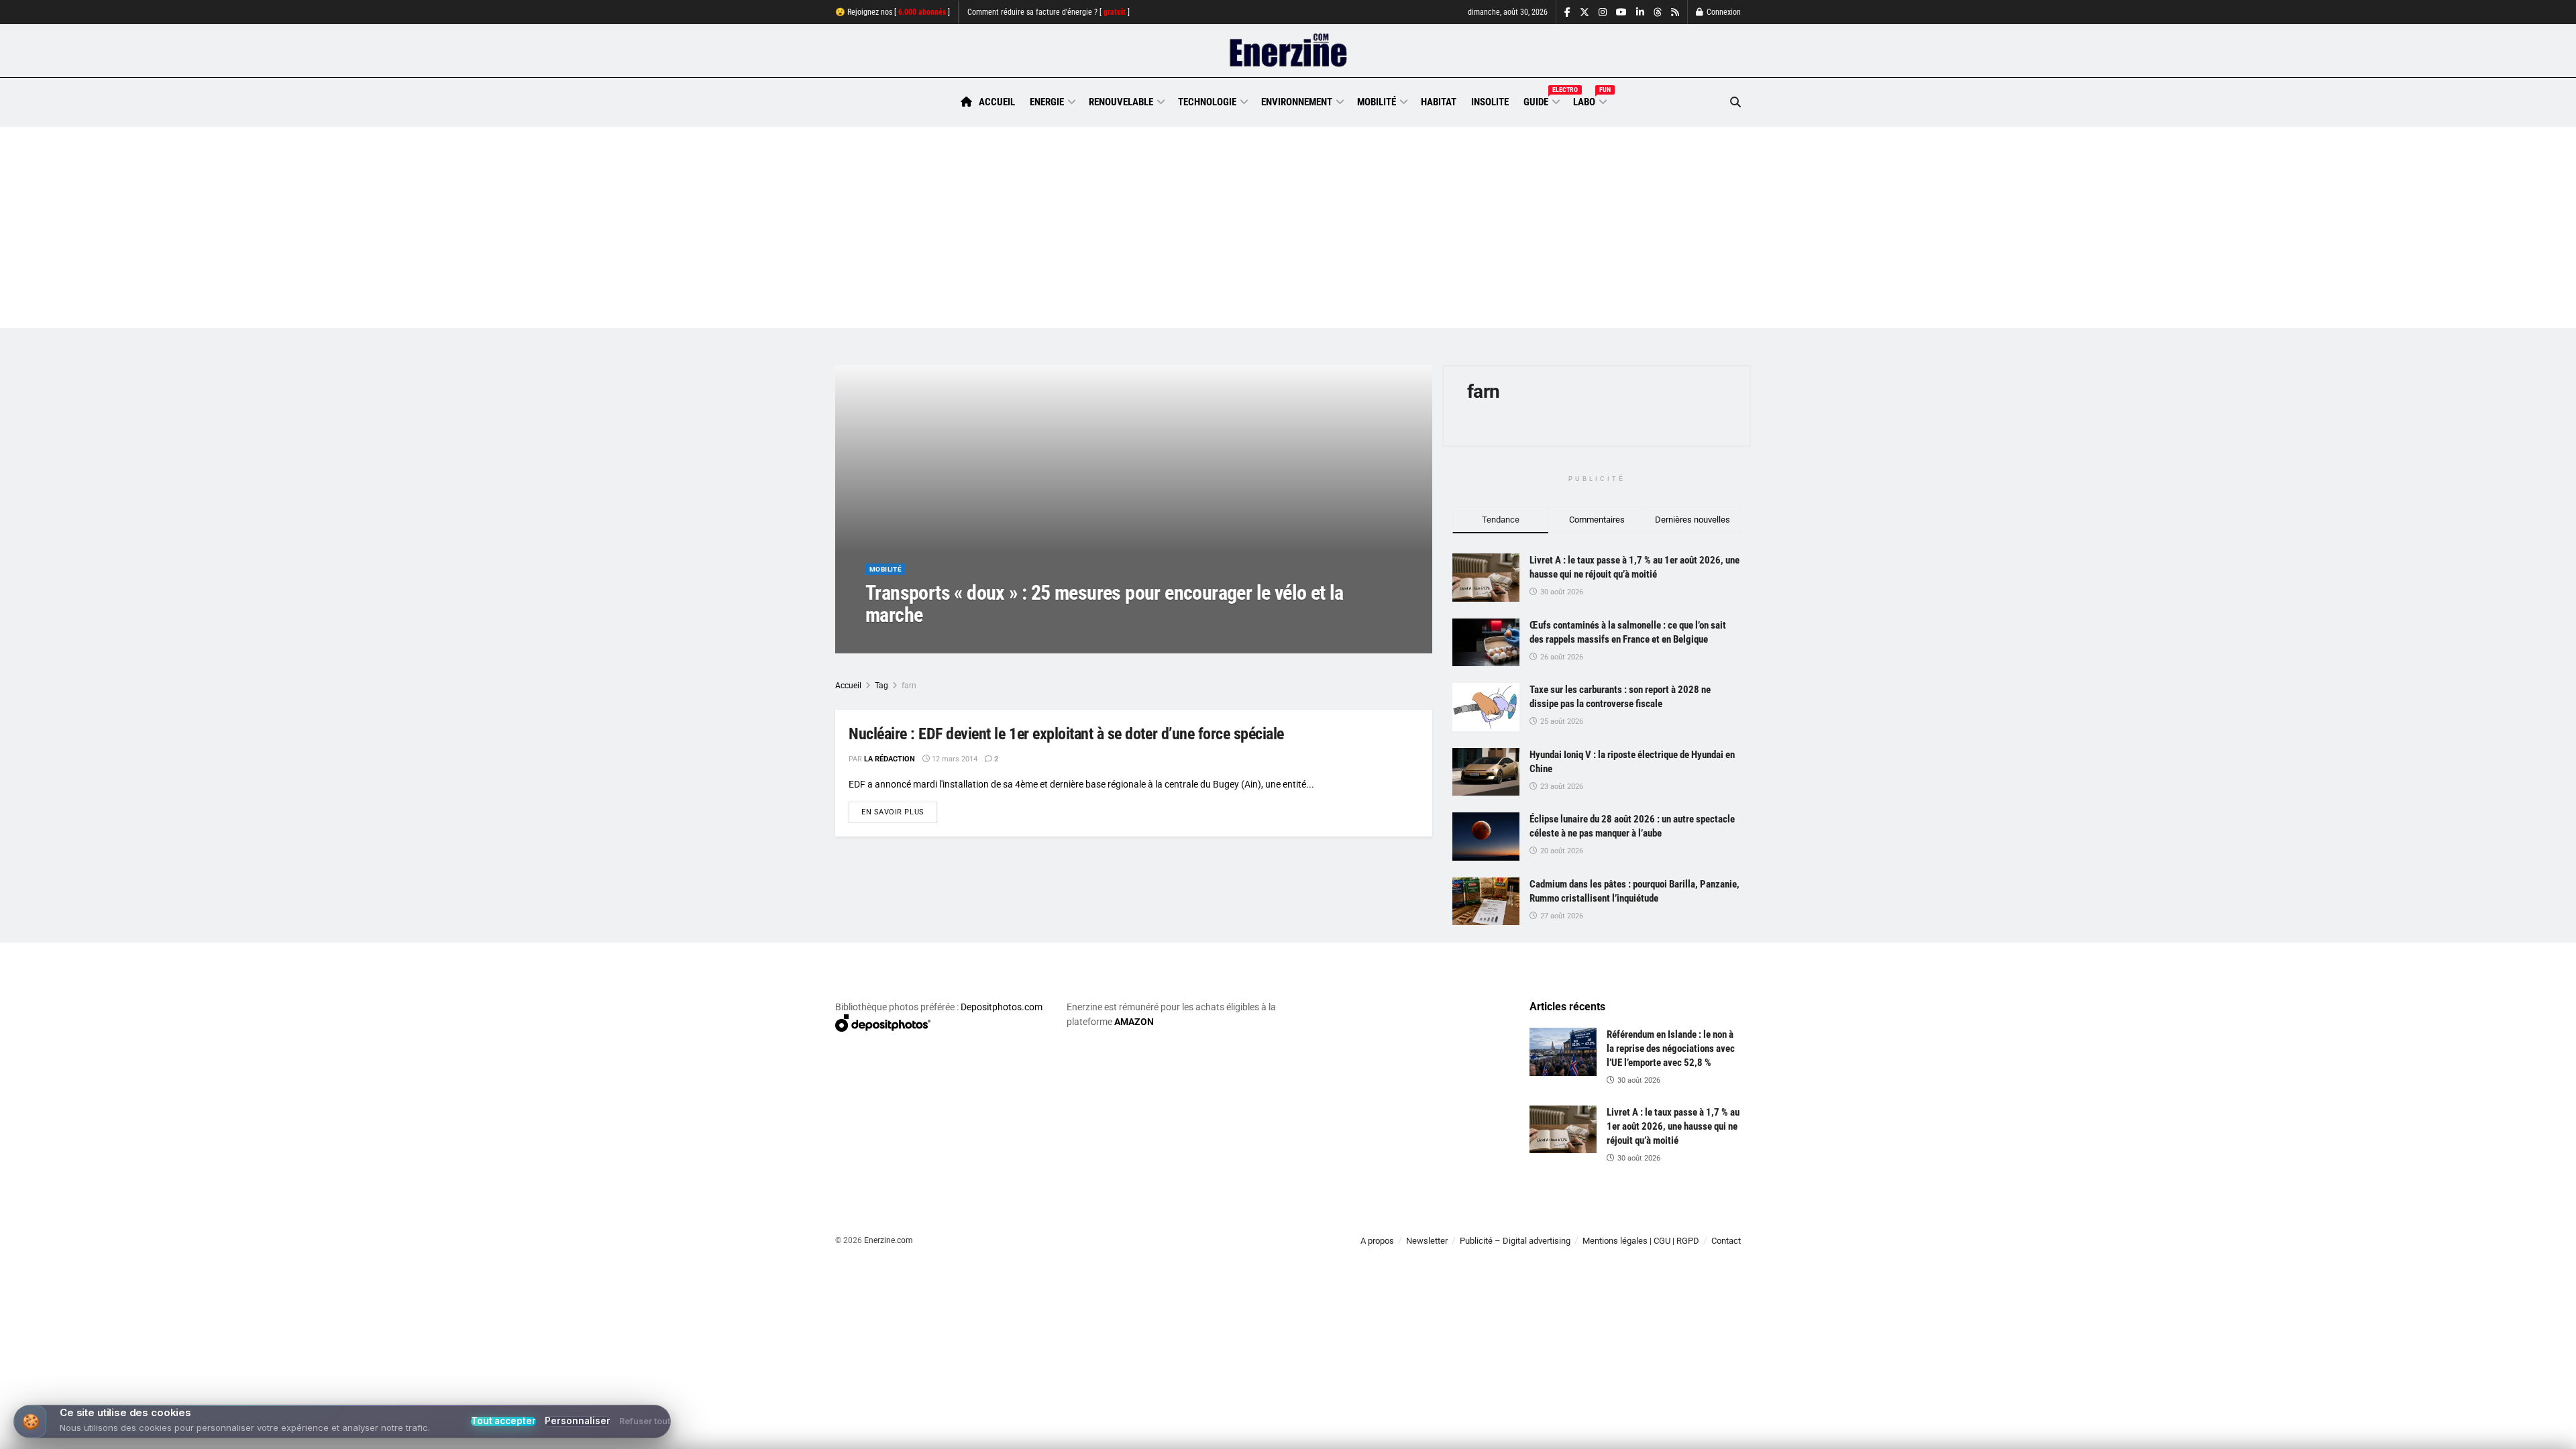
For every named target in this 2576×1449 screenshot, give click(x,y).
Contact (1726, 1241)
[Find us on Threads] (1658, 13)
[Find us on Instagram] (1603, 12)
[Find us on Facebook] (1567, 12)
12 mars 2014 (970, 642)
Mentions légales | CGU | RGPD (1641, 1241)
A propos (1377, 1241)
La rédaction (906, 642)
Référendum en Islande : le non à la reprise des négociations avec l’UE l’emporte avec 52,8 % (1671, 1049)
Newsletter (1427, 1241)
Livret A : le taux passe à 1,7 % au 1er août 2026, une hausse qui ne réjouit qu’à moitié (1673, 1126)
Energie (1047, 102)
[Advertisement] (1288, 227)
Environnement (1297, 102)
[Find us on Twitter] (1585, 12)
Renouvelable (1121, 102)
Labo (1589, 100)
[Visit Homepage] (1288, 51)
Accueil (997, 102)
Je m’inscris (1671, 1409)
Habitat (1439, 102)
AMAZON (1134, 1022)
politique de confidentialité (1274, 1434)
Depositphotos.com (1002, 1007)
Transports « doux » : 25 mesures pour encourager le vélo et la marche (1105, 604)
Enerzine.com (889, 1240)
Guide (1541, 100)
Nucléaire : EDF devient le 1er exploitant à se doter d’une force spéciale (1066, 734)
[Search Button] (1735, 102)
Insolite (1490, 102)
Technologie (1207, 102)
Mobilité (1377, 102)
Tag (881, 686)
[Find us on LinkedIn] (1640, 12)
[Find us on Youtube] (1621, 12)
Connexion (1723, 12)
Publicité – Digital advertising (1515, 1241)
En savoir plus (899, 812)
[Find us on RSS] (1675, 12)
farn (909, 686)
